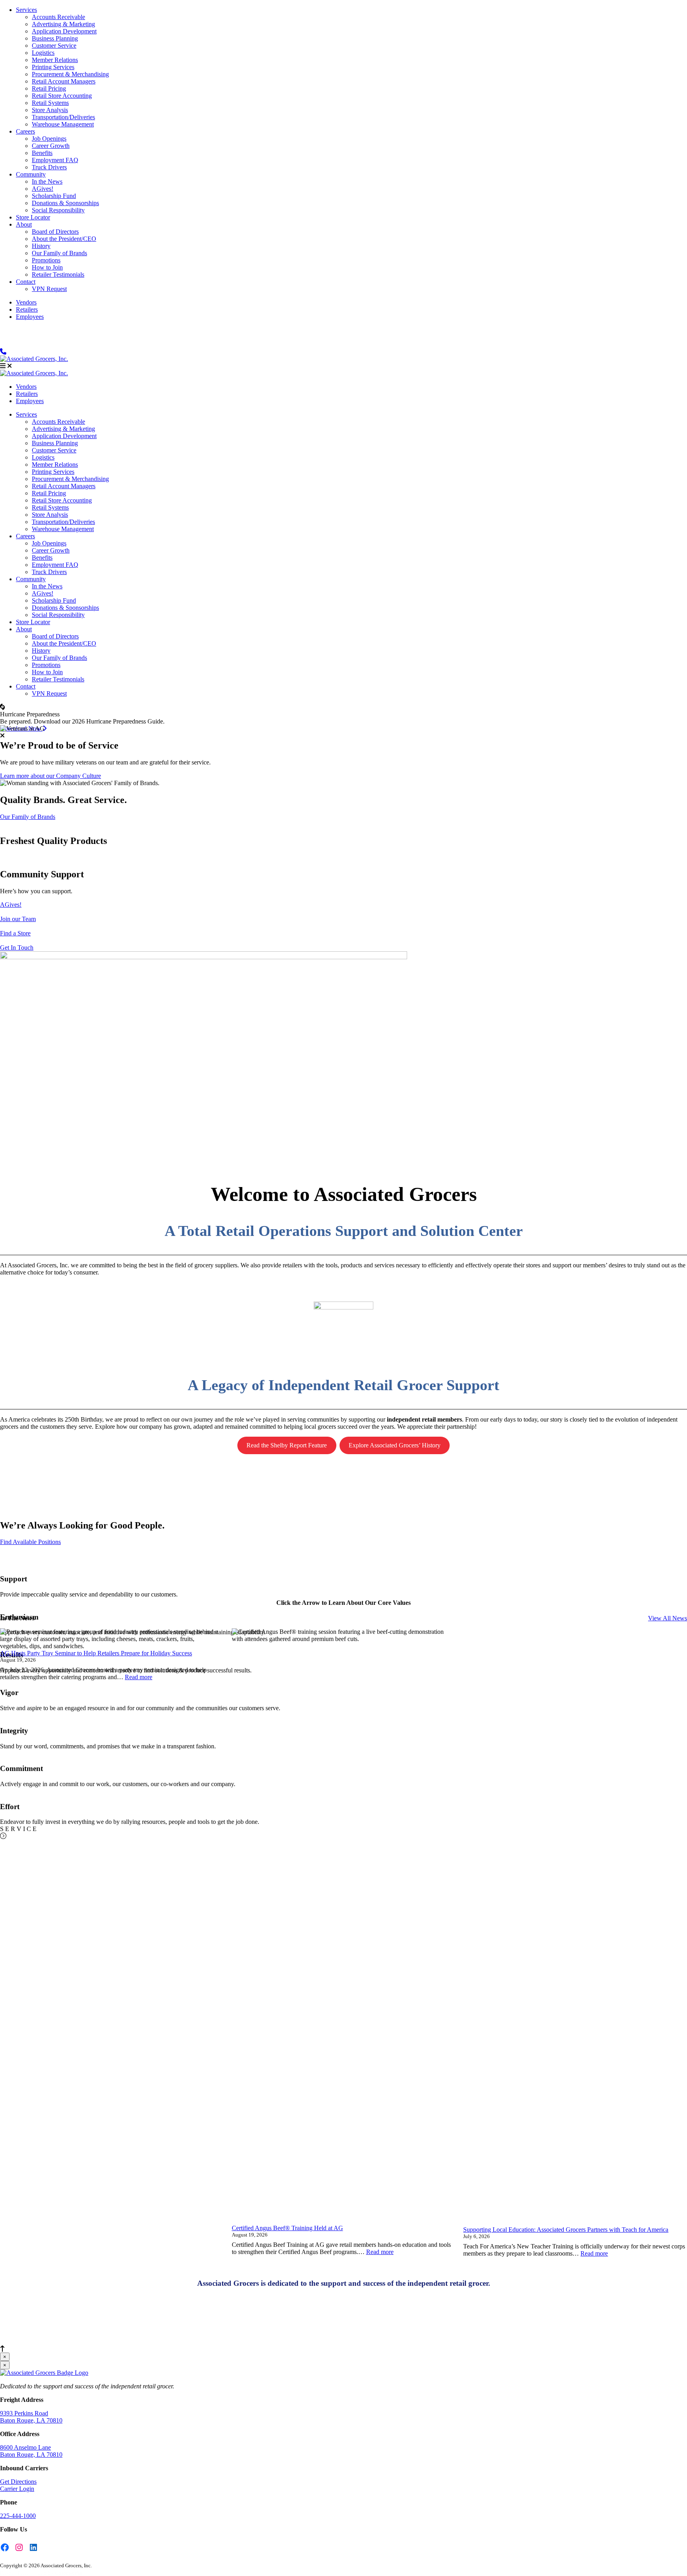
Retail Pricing (49, 88)
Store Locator (33, 217)
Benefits (42, 153)
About (24, 224)
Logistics (43, 53)
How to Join (47, 267)
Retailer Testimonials (58, 274)
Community (31, 174)
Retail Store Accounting (62, 96)
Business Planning (55, 38)
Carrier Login (17, 2489)
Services (26, 10)
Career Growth (51, 146)
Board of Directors (55, 232)
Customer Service (54, 46)
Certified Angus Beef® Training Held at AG (287, 2228)
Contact (26, 282)
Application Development (64, 31)
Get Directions (18, 2482)
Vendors (26, 302)
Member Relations (55, 60)
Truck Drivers (49, 167)
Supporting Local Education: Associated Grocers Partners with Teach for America (566, 2230)
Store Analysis (50, 110)
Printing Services (53, 67)
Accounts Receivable (58, 17)
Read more (139, 1677)
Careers (25, 131)
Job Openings (49, 139)
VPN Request (49, 289)
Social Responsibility (58, 210)
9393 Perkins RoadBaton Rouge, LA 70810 (31, 2417)
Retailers (27, 309)
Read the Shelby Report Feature (287, 1445)
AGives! (43, 189)
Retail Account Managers (64, 81)
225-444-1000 (18, 2516)
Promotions (46, 260)
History (41, 246)
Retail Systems (50, 103)
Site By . (60, 2573)
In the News (47, 181)
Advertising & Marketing (63, 24)
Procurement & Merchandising (70, 74)
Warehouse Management (63, 124)
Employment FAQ (55, 160)
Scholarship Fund (54, 196)
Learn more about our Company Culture (50, 776)
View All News (668, 1618)
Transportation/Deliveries (63, 117)
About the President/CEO (64, 239)
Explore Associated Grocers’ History (395, 1445)
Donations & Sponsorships (65, 203)
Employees (30, 317)
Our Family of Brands (59, 253)
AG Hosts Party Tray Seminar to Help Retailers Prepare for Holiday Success (96, 1653)
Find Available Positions (30, 1542)
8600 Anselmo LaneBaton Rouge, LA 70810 (31, 2451)
